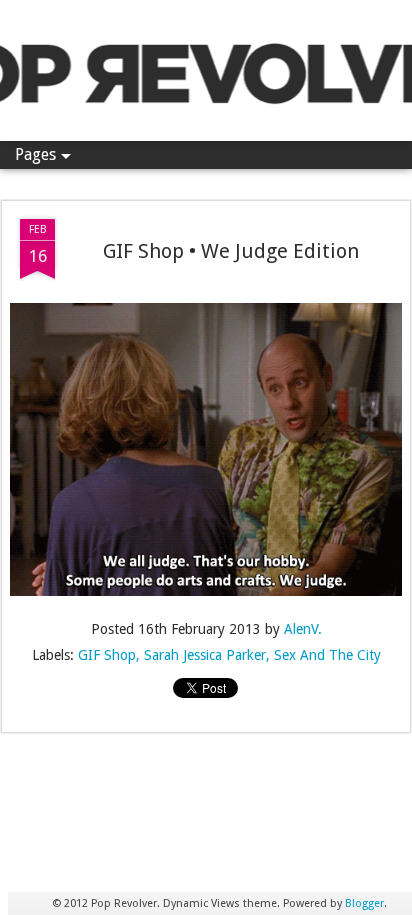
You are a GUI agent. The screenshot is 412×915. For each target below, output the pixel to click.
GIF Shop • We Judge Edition (231, 251)
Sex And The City (327, 655)
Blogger (364, 903)
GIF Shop (107, 655)
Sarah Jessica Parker (205, 655)
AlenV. (303, 629)
